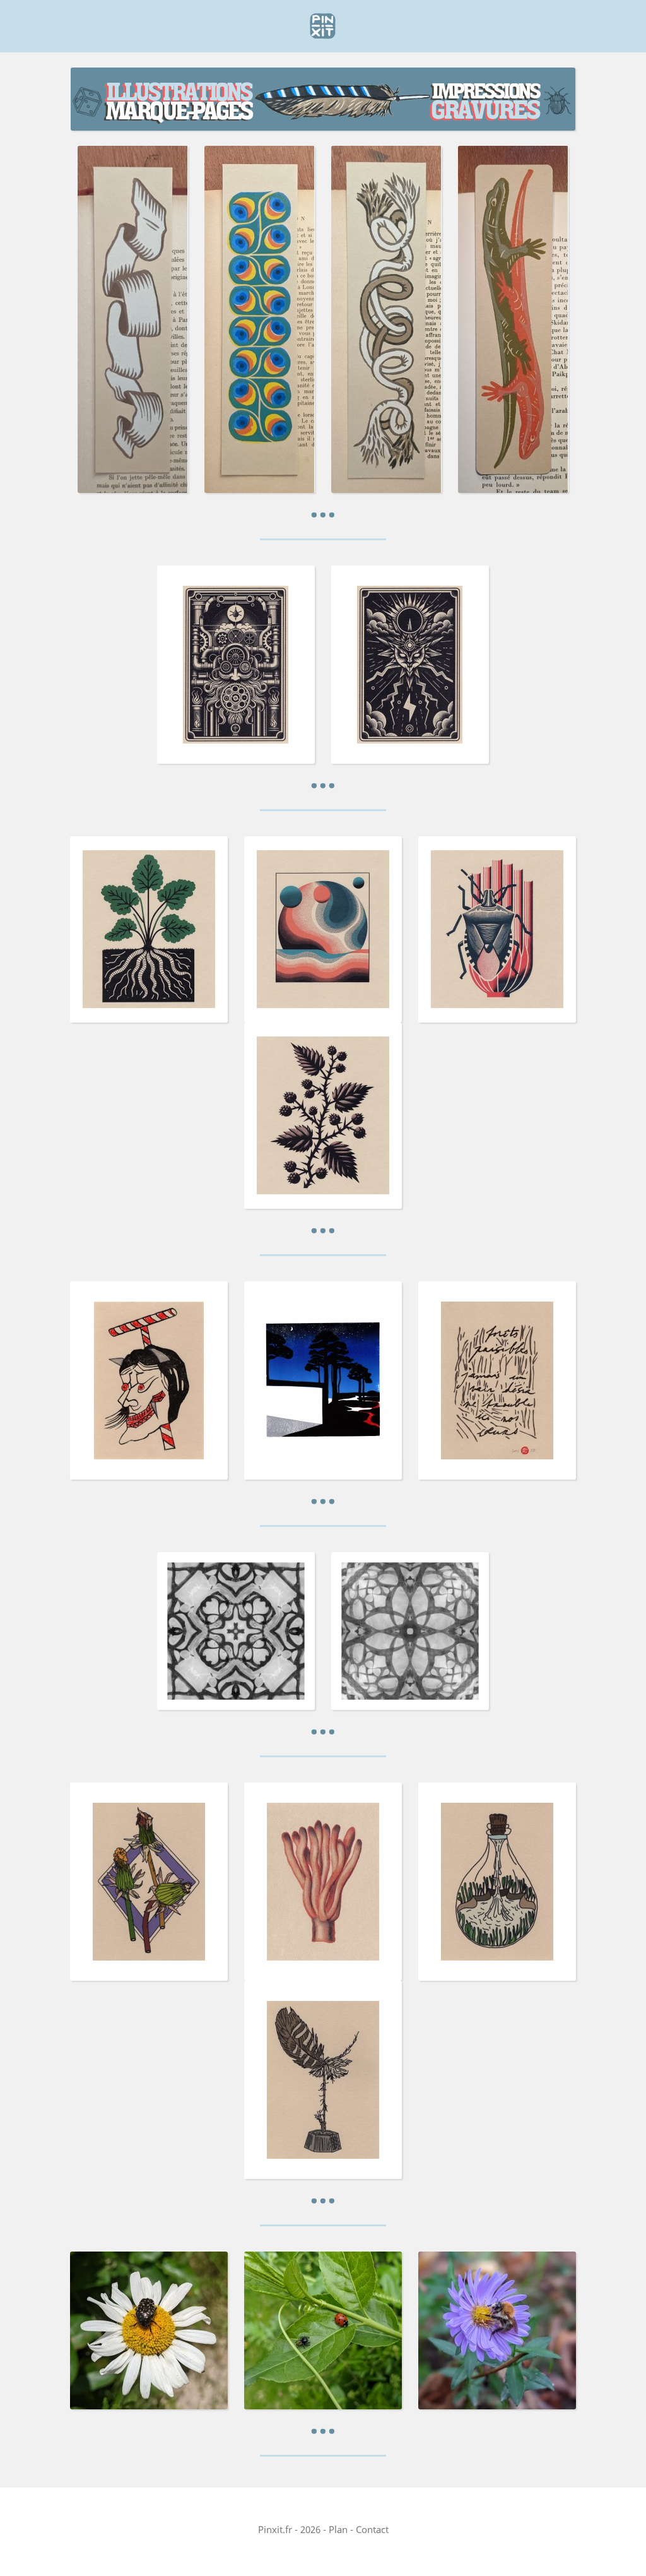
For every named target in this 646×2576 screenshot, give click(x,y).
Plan (338, 2529)
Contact (372, 2529)
